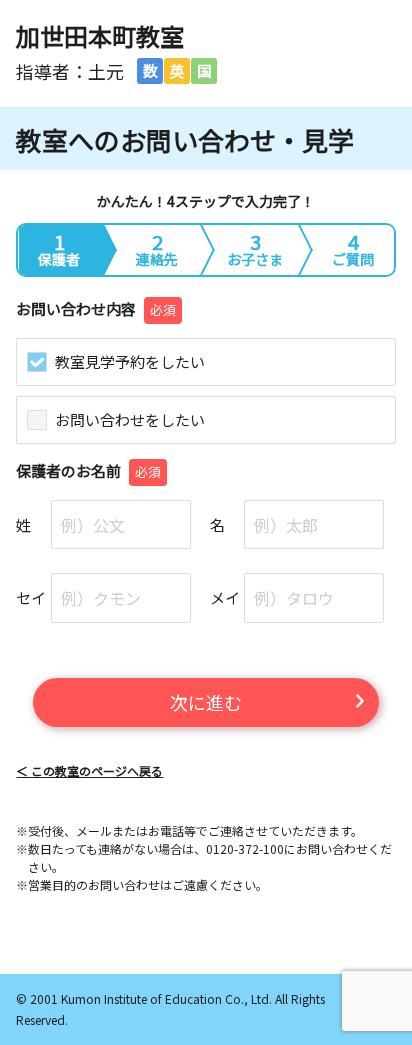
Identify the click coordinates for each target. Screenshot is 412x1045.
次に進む (206, 702)
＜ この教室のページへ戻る (89, 770)
